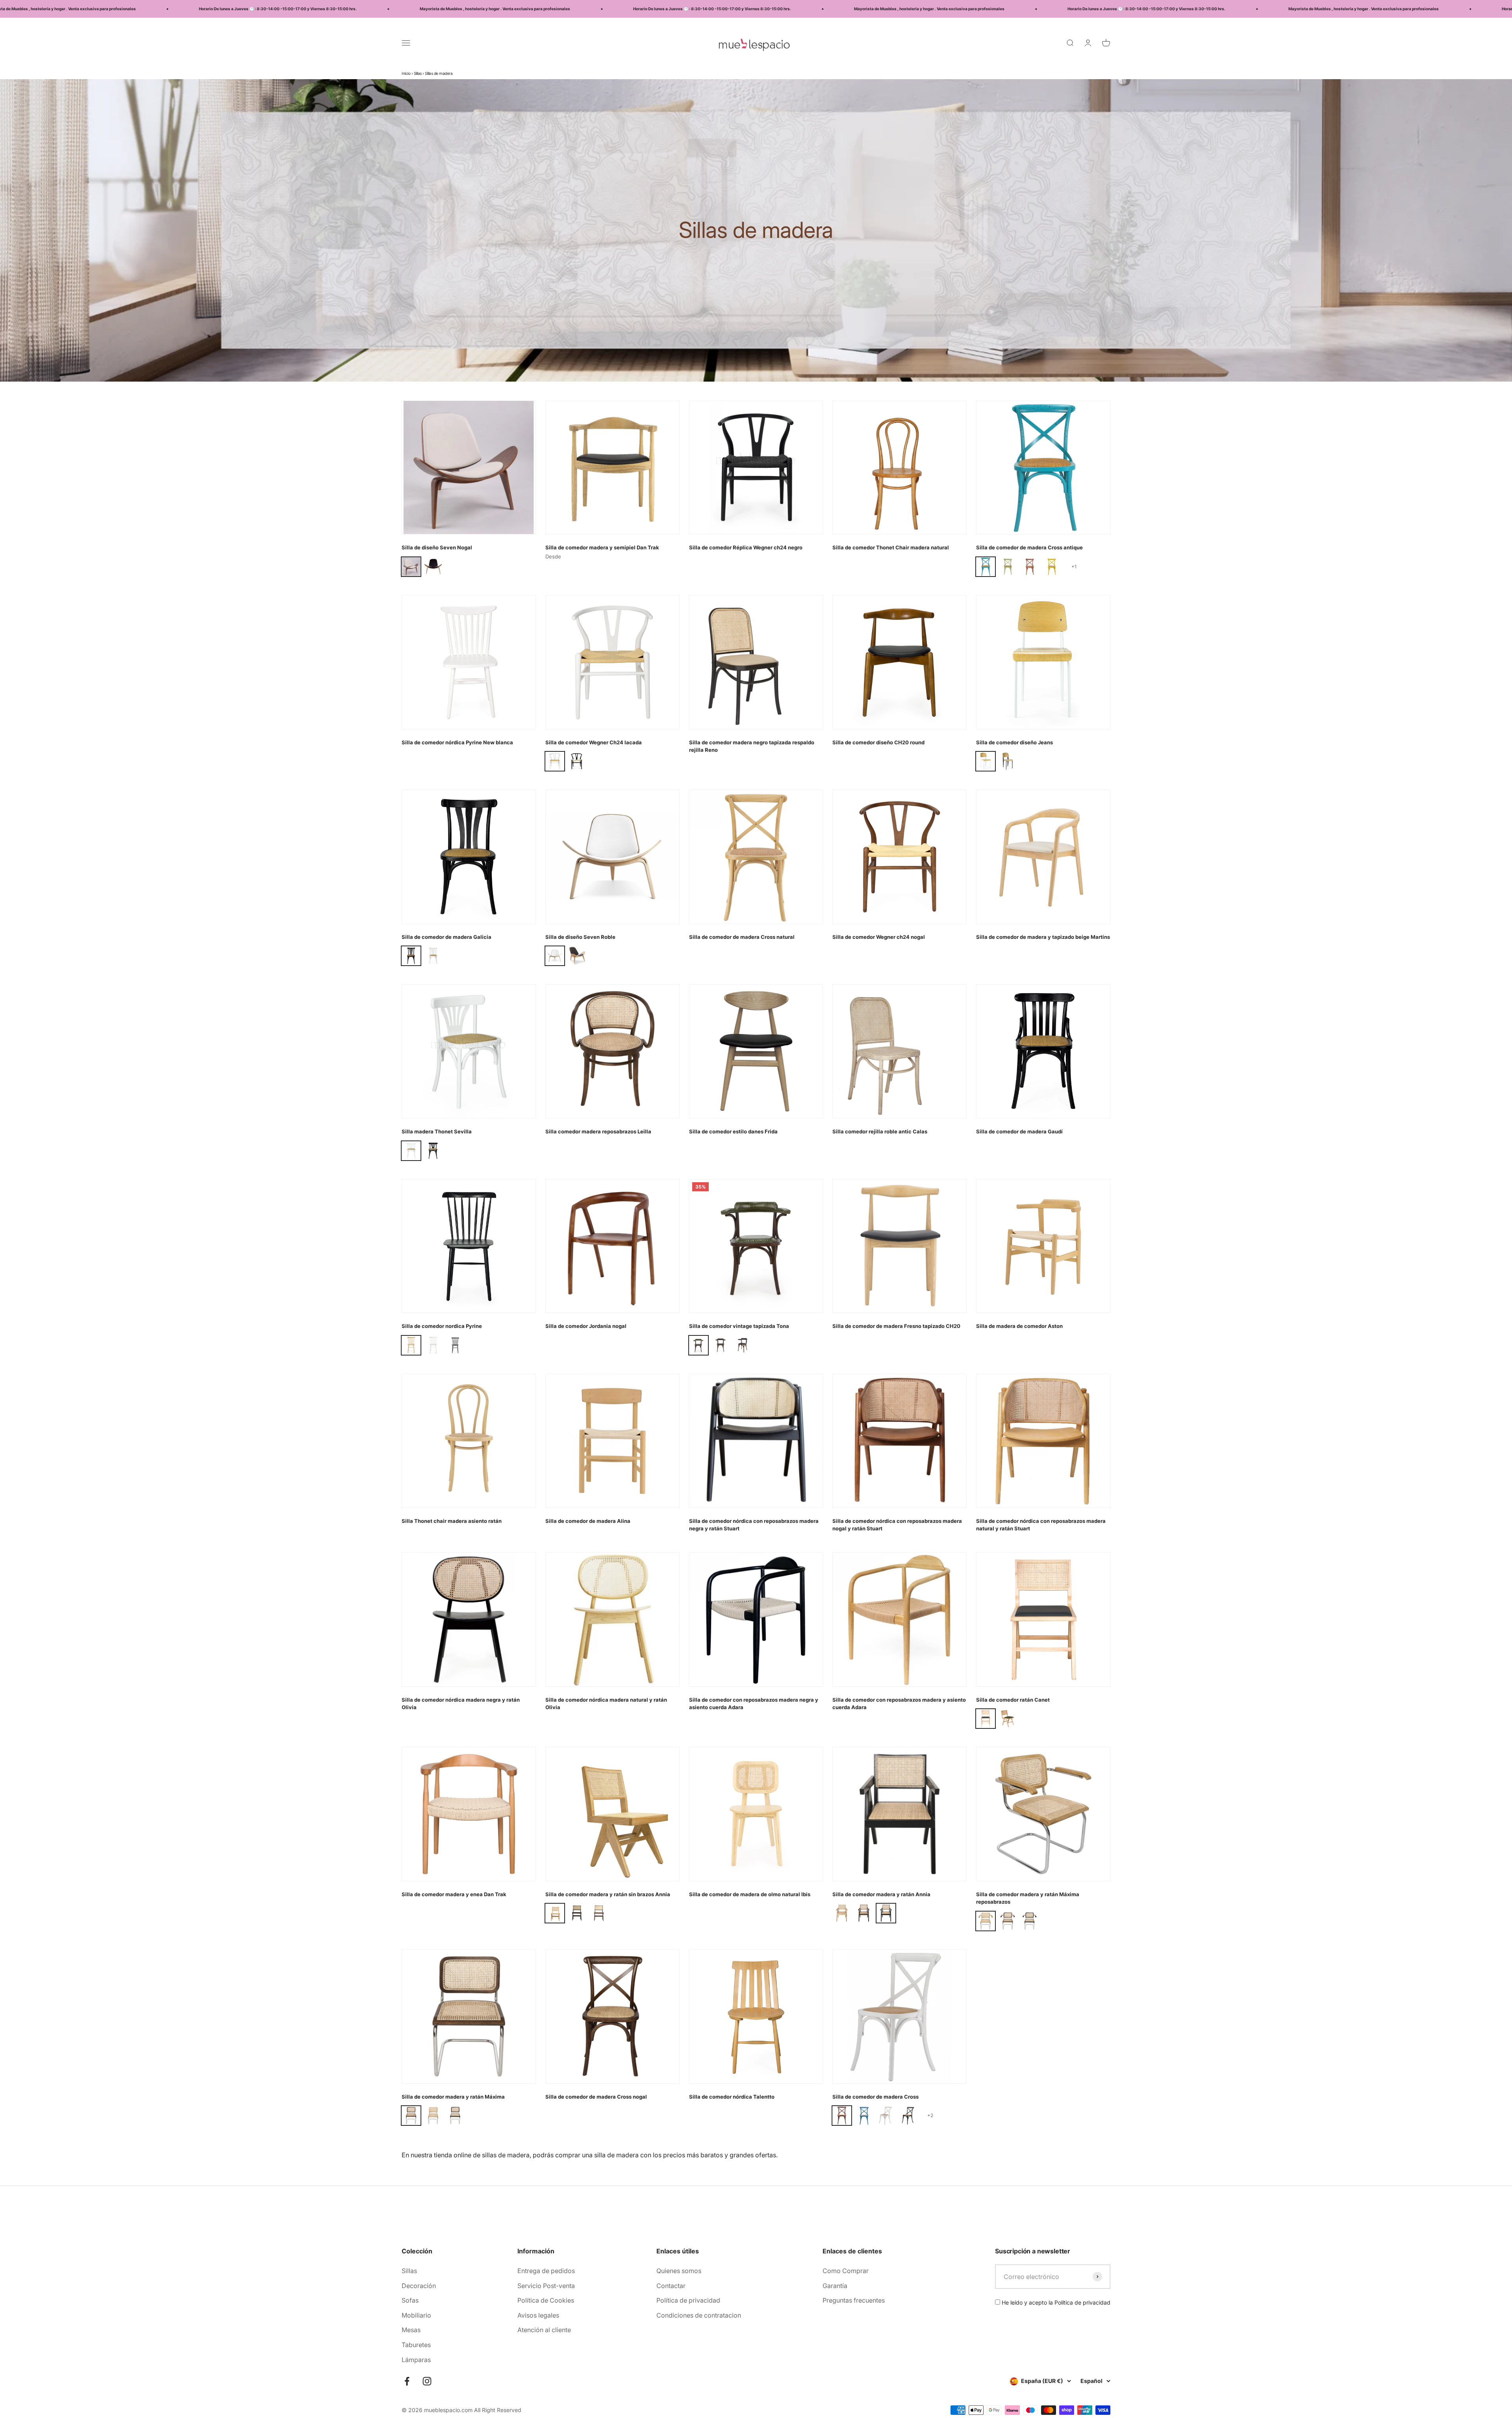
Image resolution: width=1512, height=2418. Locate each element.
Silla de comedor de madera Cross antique (1029, 547)
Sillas (418, 73)
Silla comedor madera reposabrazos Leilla (598, 1131)
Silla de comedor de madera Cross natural (742, 937)
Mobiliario (416, 2315)
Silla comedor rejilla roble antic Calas (880, 1131)
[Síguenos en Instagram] (427, 2381)
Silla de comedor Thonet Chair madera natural (891, 547)
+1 (1074, 566)
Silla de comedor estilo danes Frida (733, 1131)
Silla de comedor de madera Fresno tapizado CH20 (896, 1326)
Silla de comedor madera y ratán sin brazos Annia (608, 1894)
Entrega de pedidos (546, 2271)
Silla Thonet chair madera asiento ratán (452, 1521)
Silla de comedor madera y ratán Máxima (453, 2097)
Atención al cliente (544, 2330)
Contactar (671, 2286)
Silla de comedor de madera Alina (588, 1521)
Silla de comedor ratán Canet (1013, 1700)
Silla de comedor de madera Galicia (447, 937)
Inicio (406, 73)
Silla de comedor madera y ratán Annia (881, 1894)
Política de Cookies (546, 2300)
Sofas (410, 2300)
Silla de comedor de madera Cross (876, 2097)
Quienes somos (679, 2271)
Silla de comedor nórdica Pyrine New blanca (457, 742)
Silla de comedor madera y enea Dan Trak (454, 1894)
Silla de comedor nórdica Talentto (732, 2097)
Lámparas (416, 2360)
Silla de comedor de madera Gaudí (1019, 1131)
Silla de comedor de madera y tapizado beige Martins (1043, 937)
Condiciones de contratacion (699, 2315)
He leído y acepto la (1055, 2302)
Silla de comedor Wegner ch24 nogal (879, 937)
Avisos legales (538, 2315)
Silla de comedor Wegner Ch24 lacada (594, 742)
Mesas (411, 2330)
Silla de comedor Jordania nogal (586, 1326)
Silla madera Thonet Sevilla (437, 1131)
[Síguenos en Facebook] (407, 2381)
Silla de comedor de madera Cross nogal (596, 2097)
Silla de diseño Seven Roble (580, 937)
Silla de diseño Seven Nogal (437, 547)
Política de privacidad (688, 2300)
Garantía (835, 2286)
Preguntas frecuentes (854, 2300)
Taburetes (416, 2345)
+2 (930, 2115)
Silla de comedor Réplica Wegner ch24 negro (746, 547)
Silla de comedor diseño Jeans (1014, 742)
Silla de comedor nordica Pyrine (442, 1326)
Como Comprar (846, 2271)
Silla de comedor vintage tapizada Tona (739, 1326)
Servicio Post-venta (546, 2286)
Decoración (419, 2286)
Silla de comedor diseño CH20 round (878, 742)
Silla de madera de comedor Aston (1019, 1326)
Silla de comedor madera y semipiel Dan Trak (602, 547)
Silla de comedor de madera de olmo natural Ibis (750, 1894)
